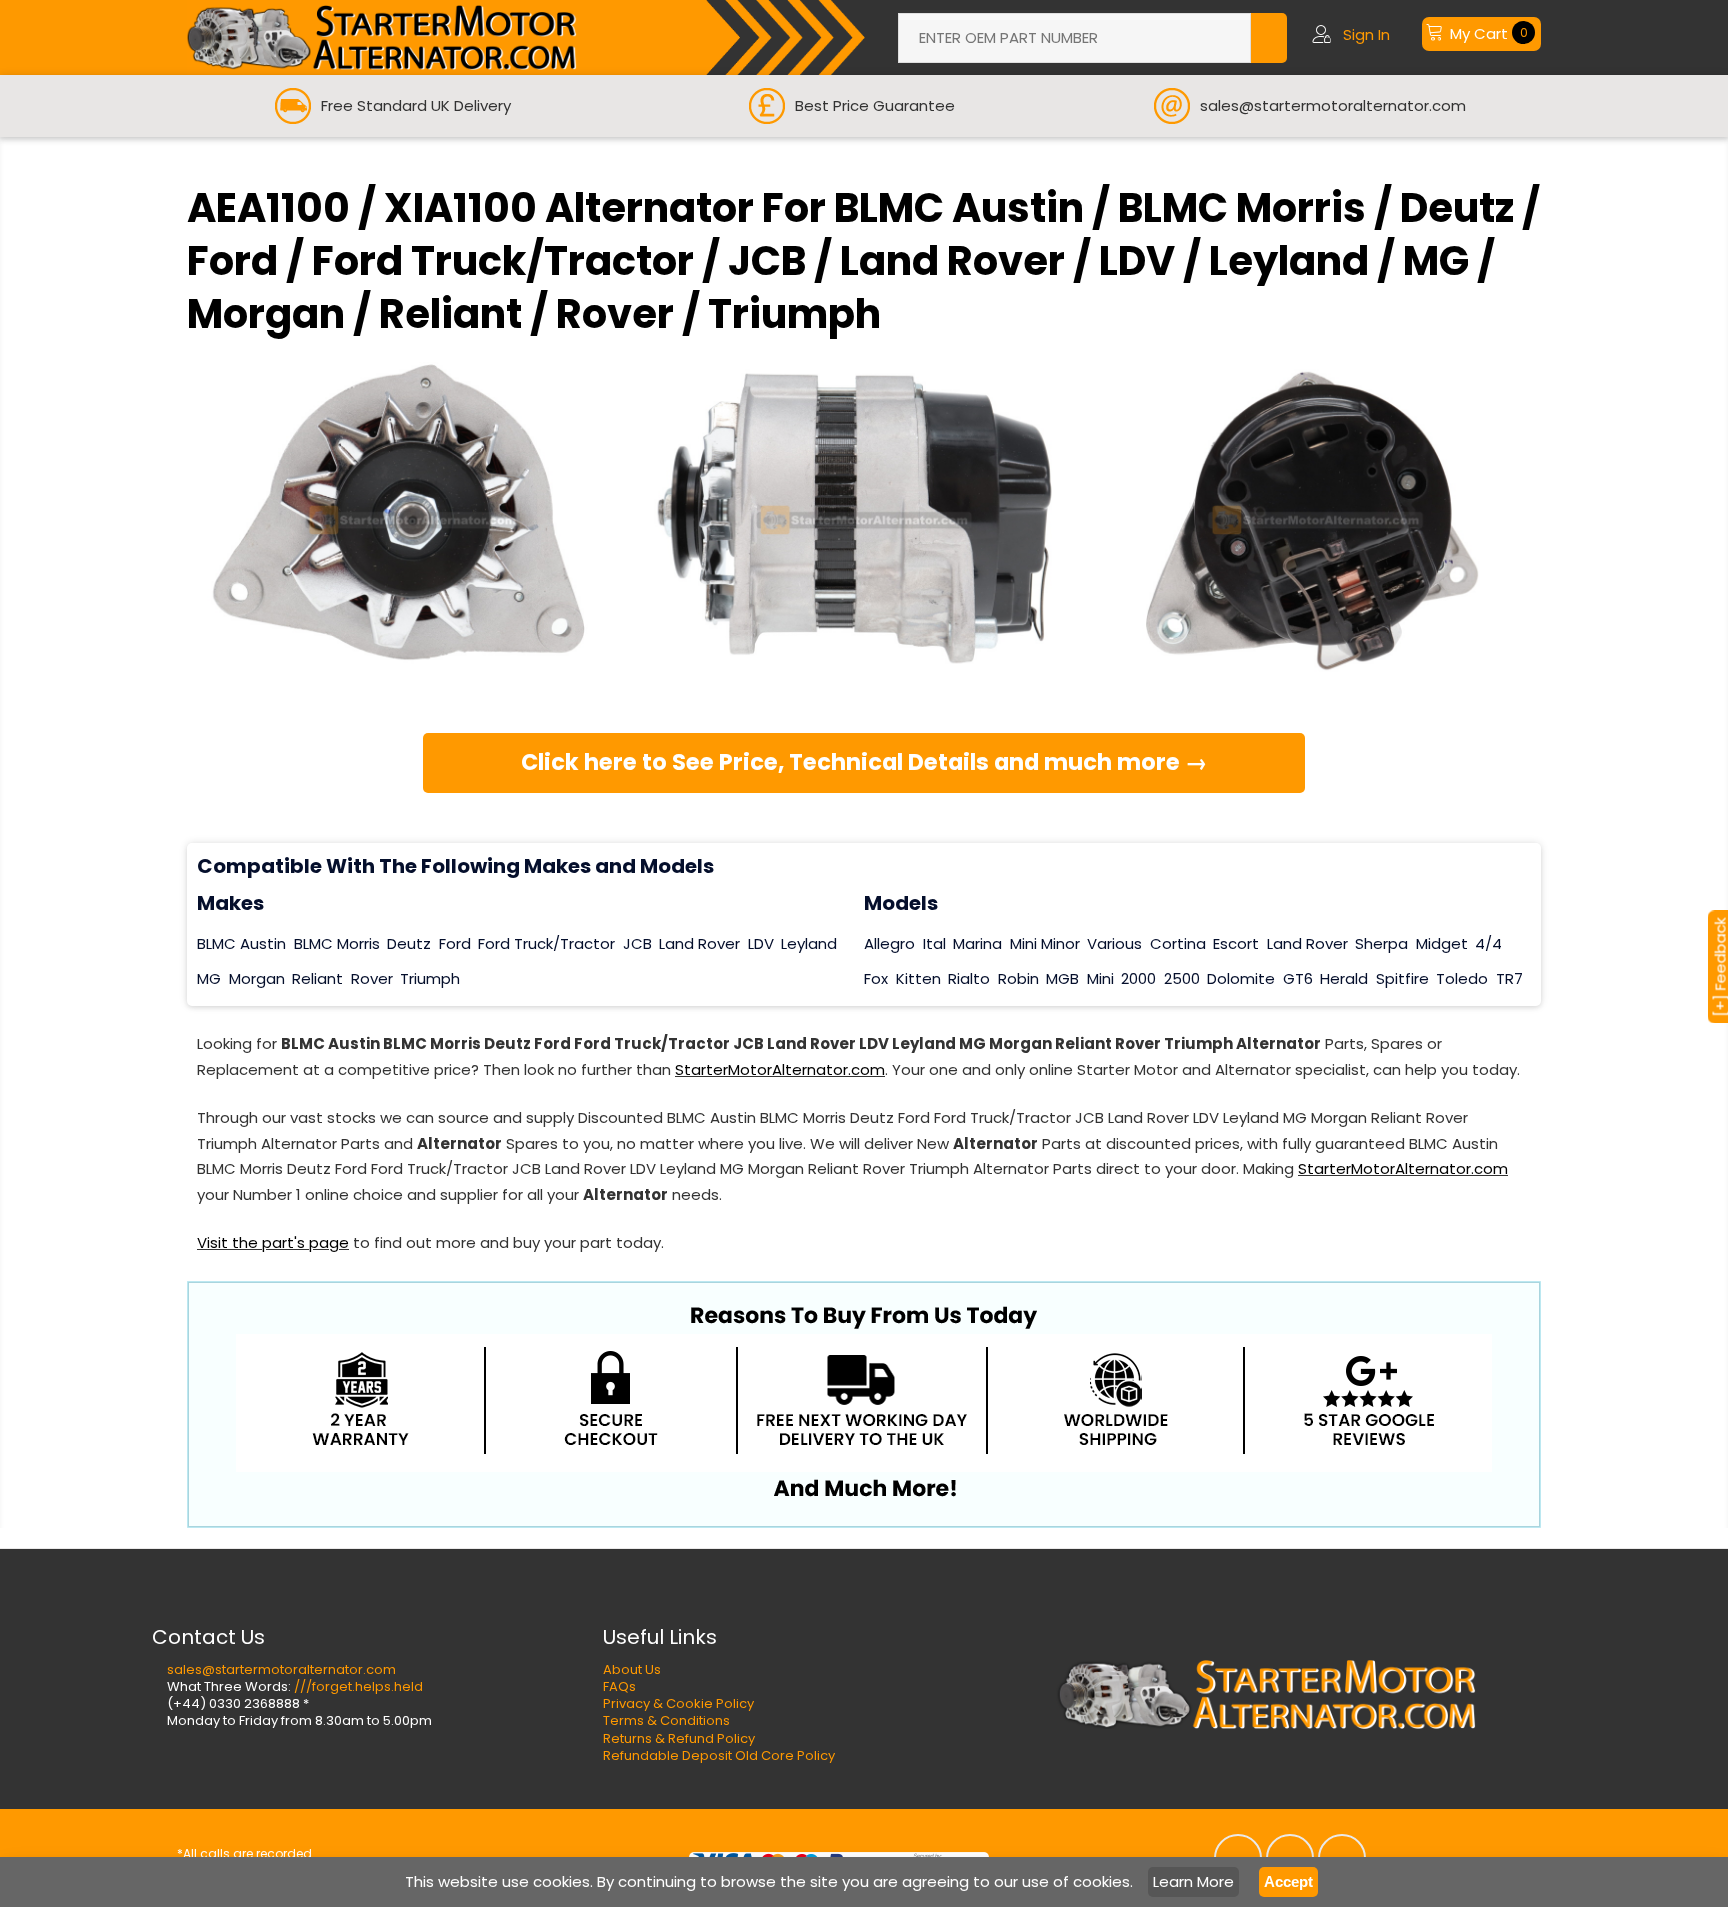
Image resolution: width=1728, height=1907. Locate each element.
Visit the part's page (273, 1242)
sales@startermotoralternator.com (281, 1669)
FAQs (619, 1686)
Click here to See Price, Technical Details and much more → (864, 762)
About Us (632, 1669)
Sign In (1366, 34)
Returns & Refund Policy (679, 1738)
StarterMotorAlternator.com (780, 1069)
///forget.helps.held (358, 1686)
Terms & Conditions (666, 1720)
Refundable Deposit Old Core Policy (719, 1755)
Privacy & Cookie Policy (678, 1703)
